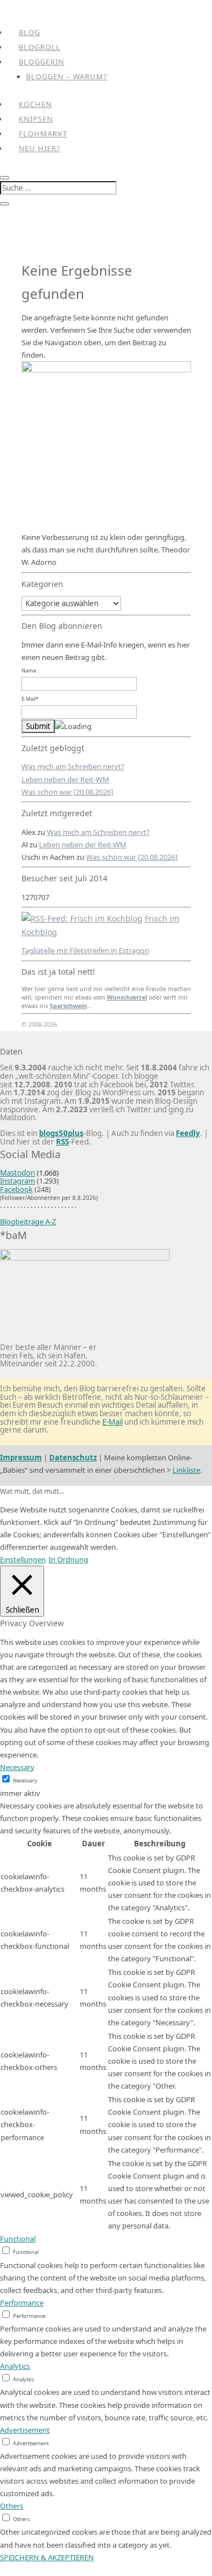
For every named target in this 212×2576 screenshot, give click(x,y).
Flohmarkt (43, 134)
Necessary (25, 1780)
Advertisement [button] (25, 2430)
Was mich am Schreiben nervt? (73, 766)
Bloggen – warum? (67, 76)
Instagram (18, 1181)
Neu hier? (40, 148)
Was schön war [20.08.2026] (67, 792)
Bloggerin (42, 62)
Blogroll (40, 47)
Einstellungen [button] (23, 1559)
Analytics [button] (15, 2366)
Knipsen (36, 119)
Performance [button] (22, 2303)
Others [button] (12, 2506)
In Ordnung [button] (68, 1559)
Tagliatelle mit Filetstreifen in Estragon (85, 950)
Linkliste (186, 1470)
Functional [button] (18, 2239)
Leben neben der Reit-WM (65, 779)
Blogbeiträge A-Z (28, 1221)
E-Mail (113, 1422)
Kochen (35, 104)
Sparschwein (68, 1006)
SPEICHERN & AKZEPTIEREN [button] (47, 2557)
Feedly (188, 1133)
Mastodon (18, 1173)
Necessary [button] (17, 1767)
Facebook (16, 1189)
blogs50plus (61, 1133)
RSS (62, 1142)
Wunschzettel (127, 997)
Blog (29, 32)
